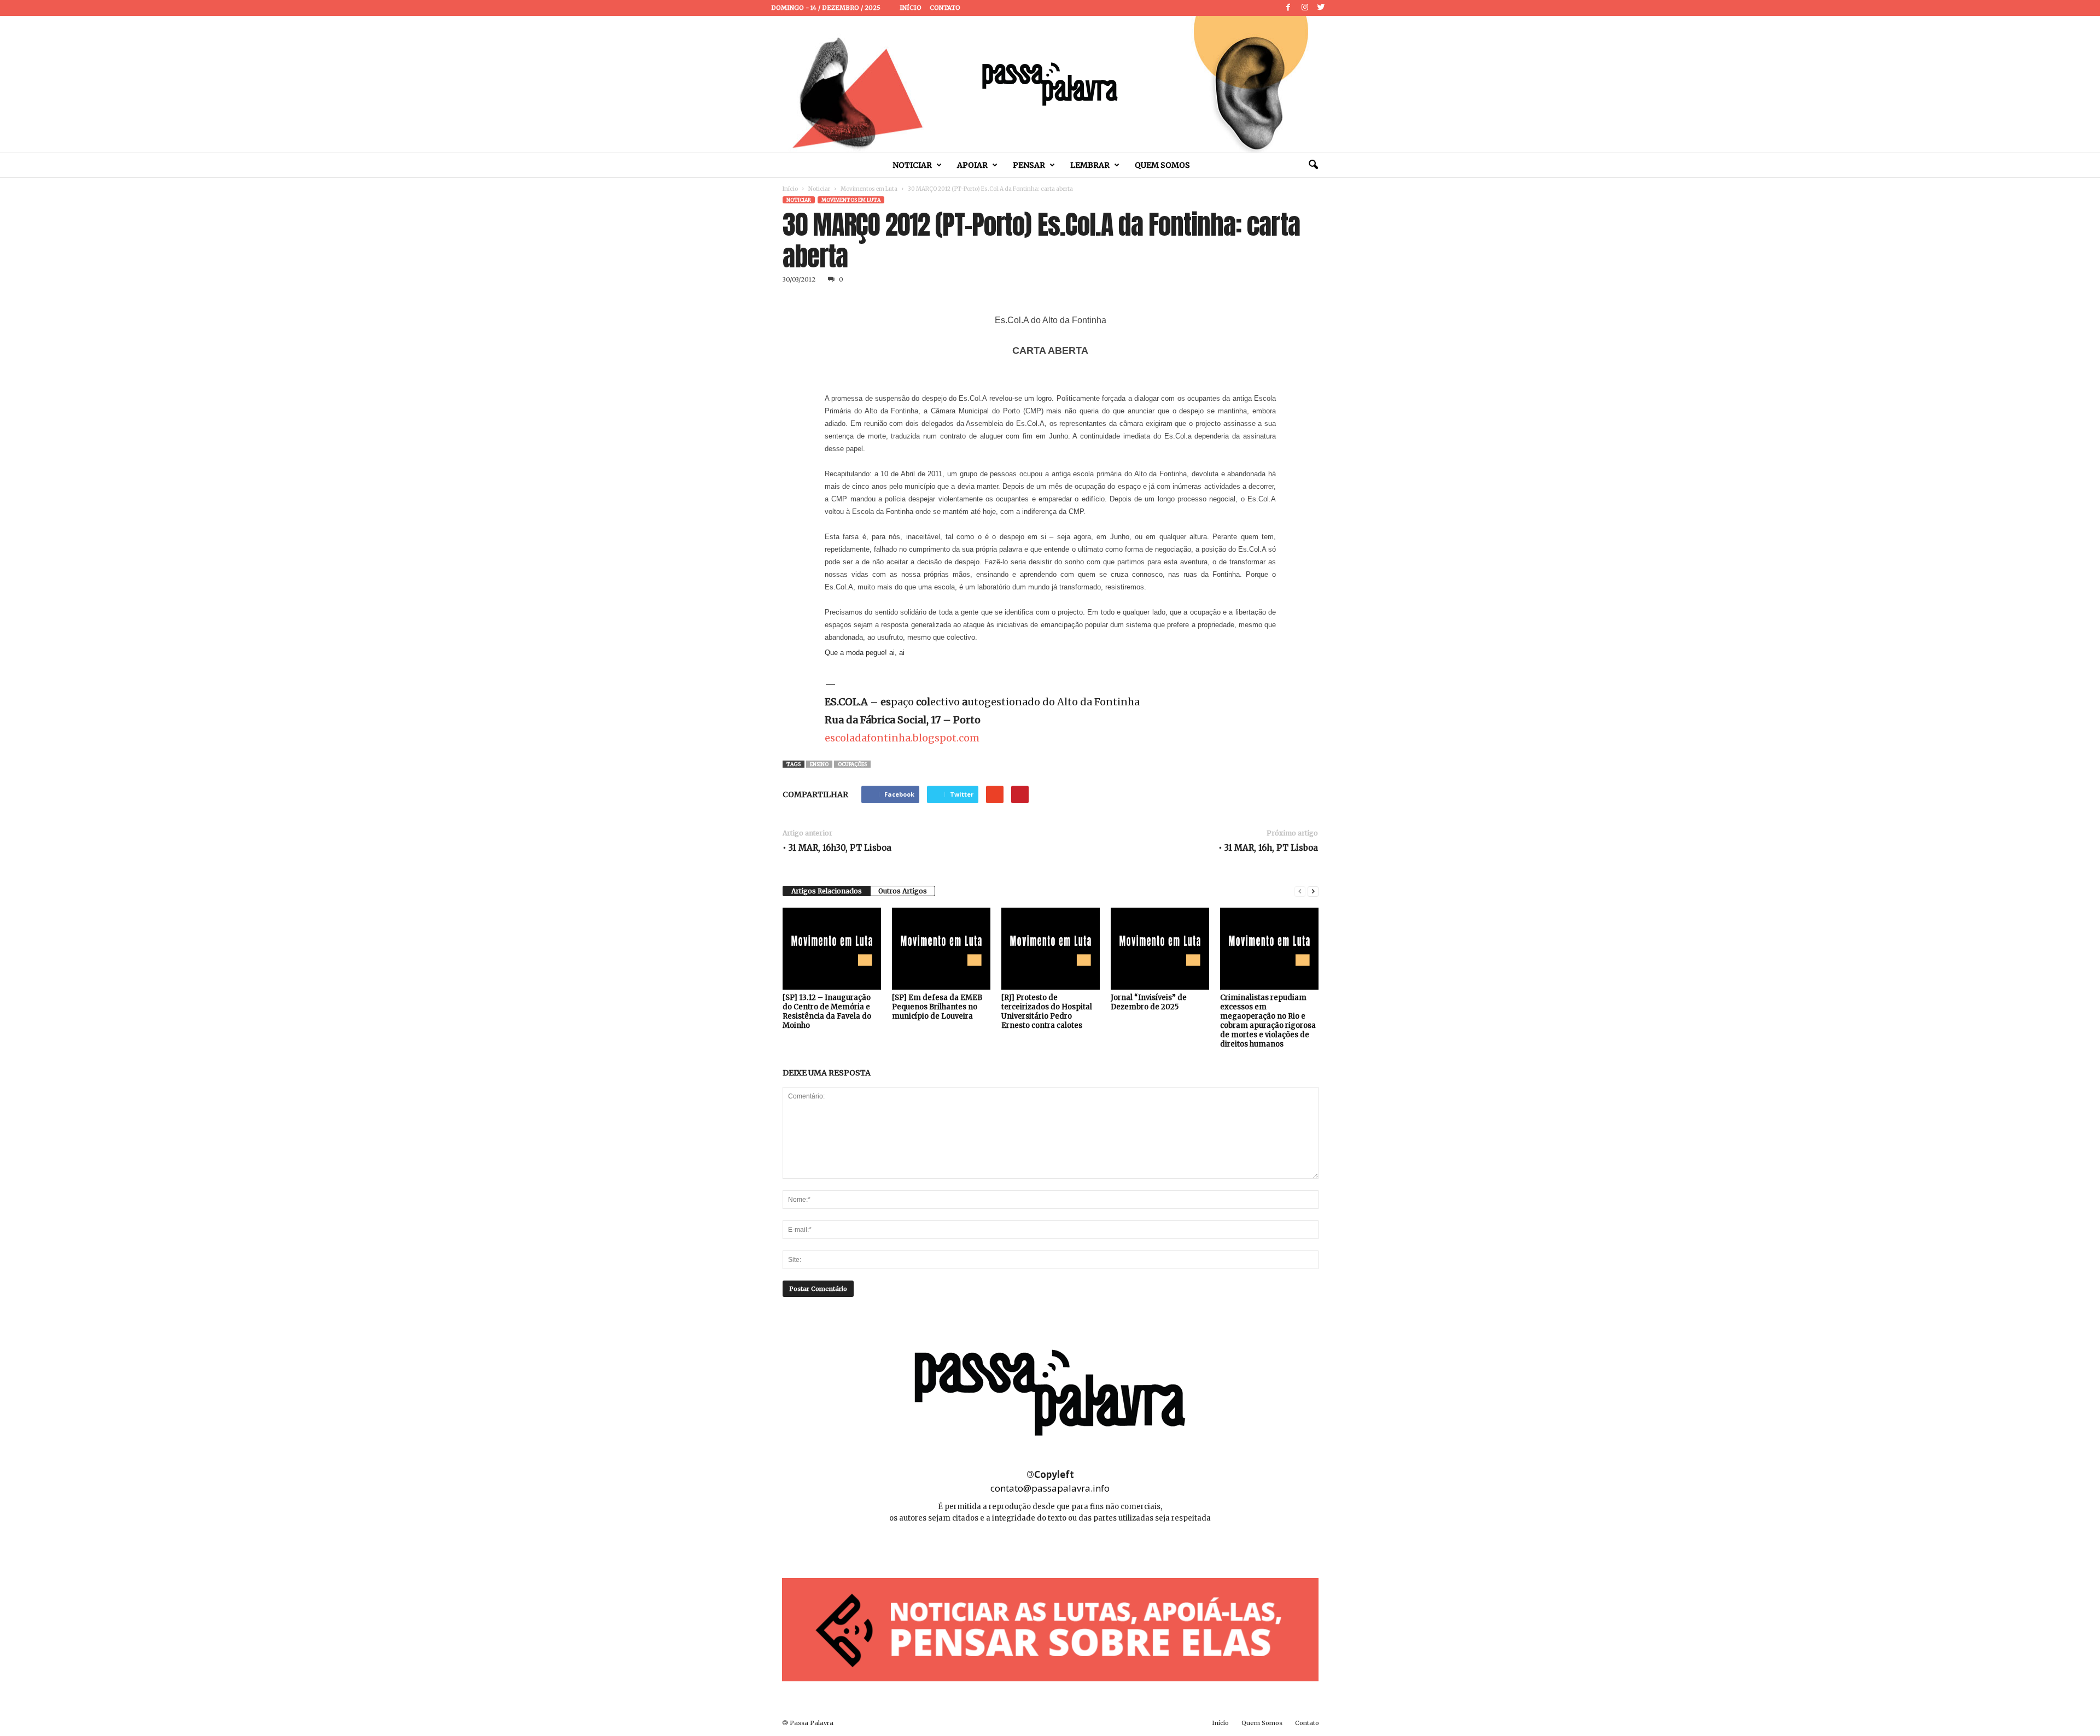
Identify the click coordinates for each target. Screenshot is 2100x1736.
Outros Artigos (903, 891)
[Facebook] (1288, 8)
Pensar (1029, 165)
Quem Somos (1162, 165)
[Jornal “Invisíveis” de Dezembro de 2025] (1160, 949)
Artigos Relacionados (827, 891)
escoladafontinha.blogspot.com (902, 738)
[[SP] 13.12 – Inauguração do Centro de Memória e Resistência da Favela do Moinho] (832, 949)
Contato (945, 8)
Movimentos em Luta (869, 189)
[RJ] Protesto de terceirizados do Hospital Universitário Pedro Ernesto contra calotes (1047, 1012)
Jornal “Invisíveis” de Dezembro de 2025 (1149, 1002)
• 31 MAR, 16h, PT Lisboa (1268, 848)
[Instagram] (1305, 8)
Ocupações (852, 764)
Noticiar (912, 165)
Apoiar (972, 165)
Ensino (819, 764)
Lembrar (1090, 165)
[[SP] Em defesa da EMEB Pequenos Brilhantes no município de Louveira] (941, 949)
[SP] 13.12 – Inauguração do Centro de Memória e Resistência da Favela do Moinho (827, 1012)
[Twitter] (1321, 8)
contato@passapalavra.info (1050, 1488)
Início (911, 8)
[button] (1313, 165)
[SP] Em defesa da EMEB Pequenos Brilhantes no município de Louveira (937, 1007)
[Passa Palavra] (1050, 84)
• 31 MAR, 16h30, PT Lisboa (837, 848)
